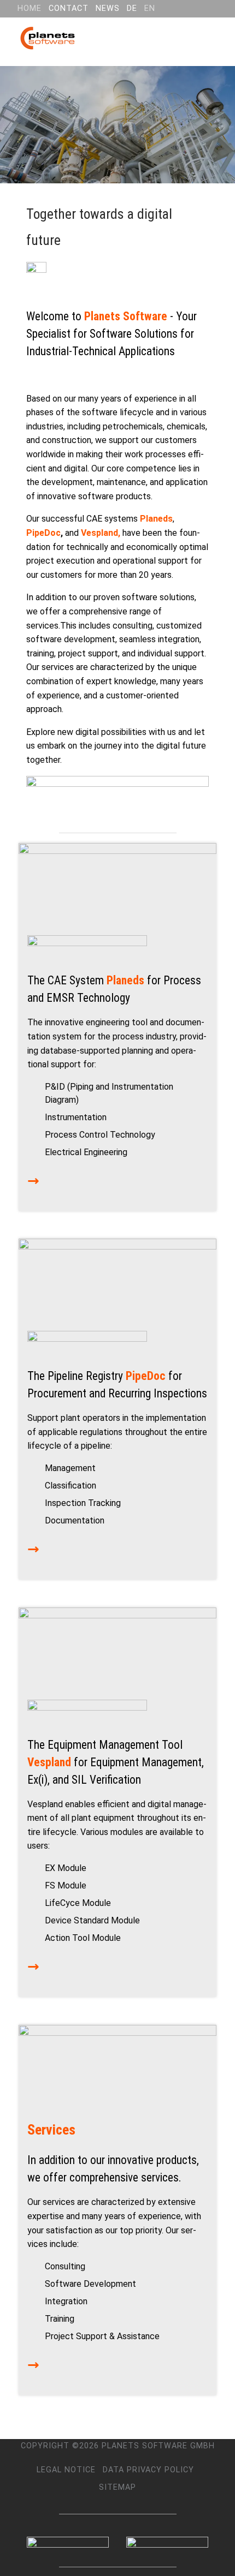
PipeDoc (43, 533)
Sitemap (117, 2487)
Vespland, (101, 533)
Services (51, 2130)
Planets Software (126, 316)
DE (132, 8)
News (108, 8)
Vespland (49, 1762)
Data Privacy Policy (148, 2470)
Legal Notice (66, 2470)
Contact (69, 8)
